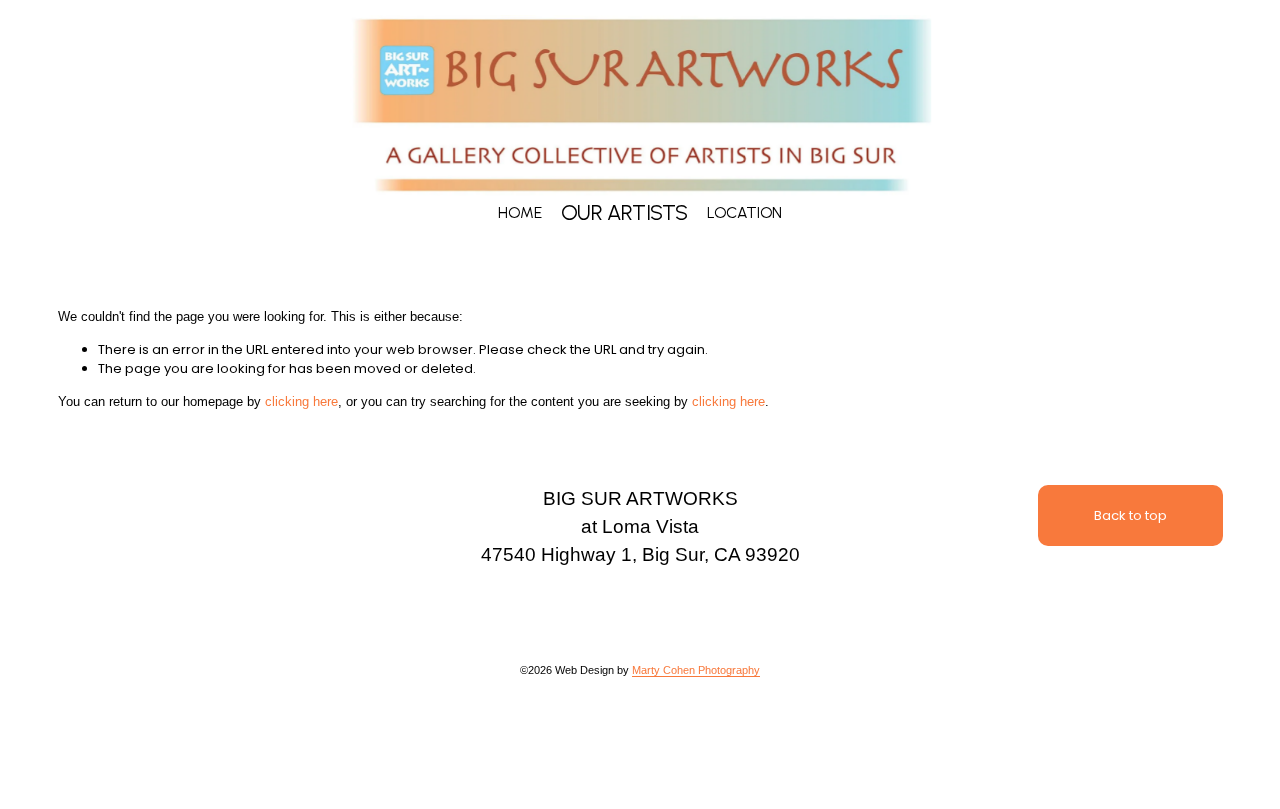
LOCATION (744, 212)
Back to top (1130, 515)
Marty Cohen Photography (696, 670)
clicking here (301, 401)
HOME (519, 212)
